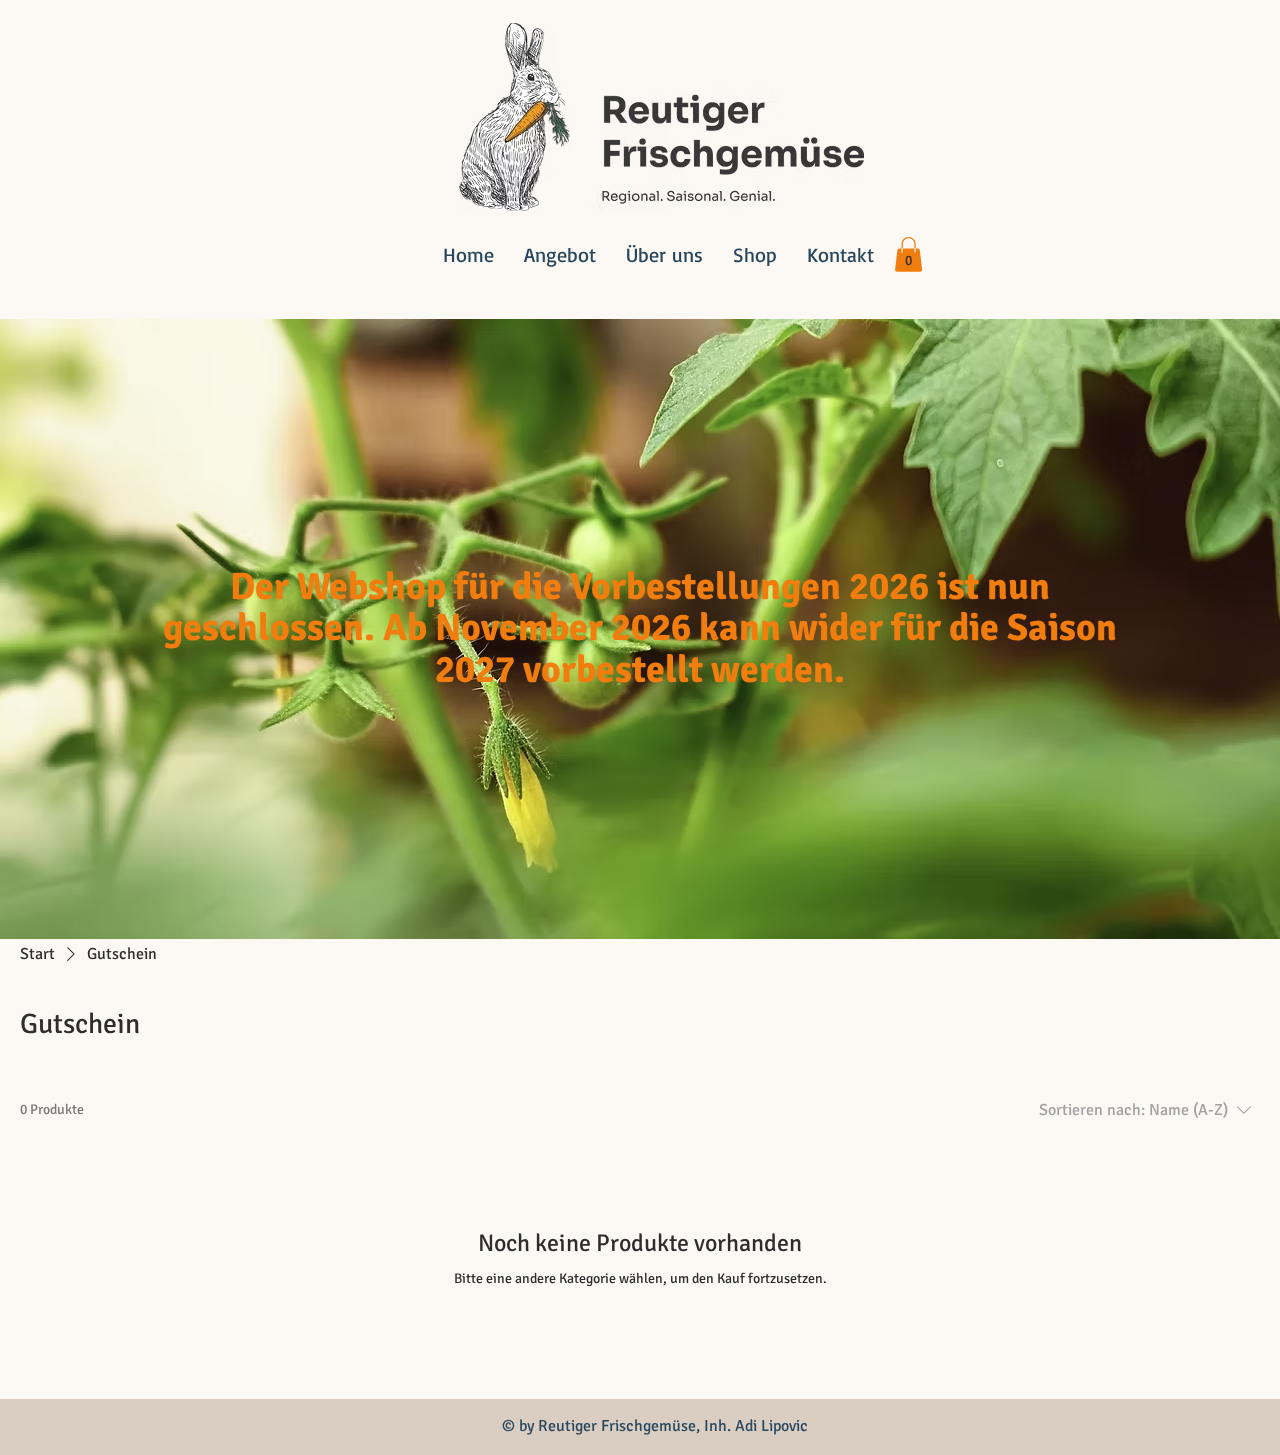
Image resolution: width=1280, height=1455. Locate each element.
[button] (908, 254)
